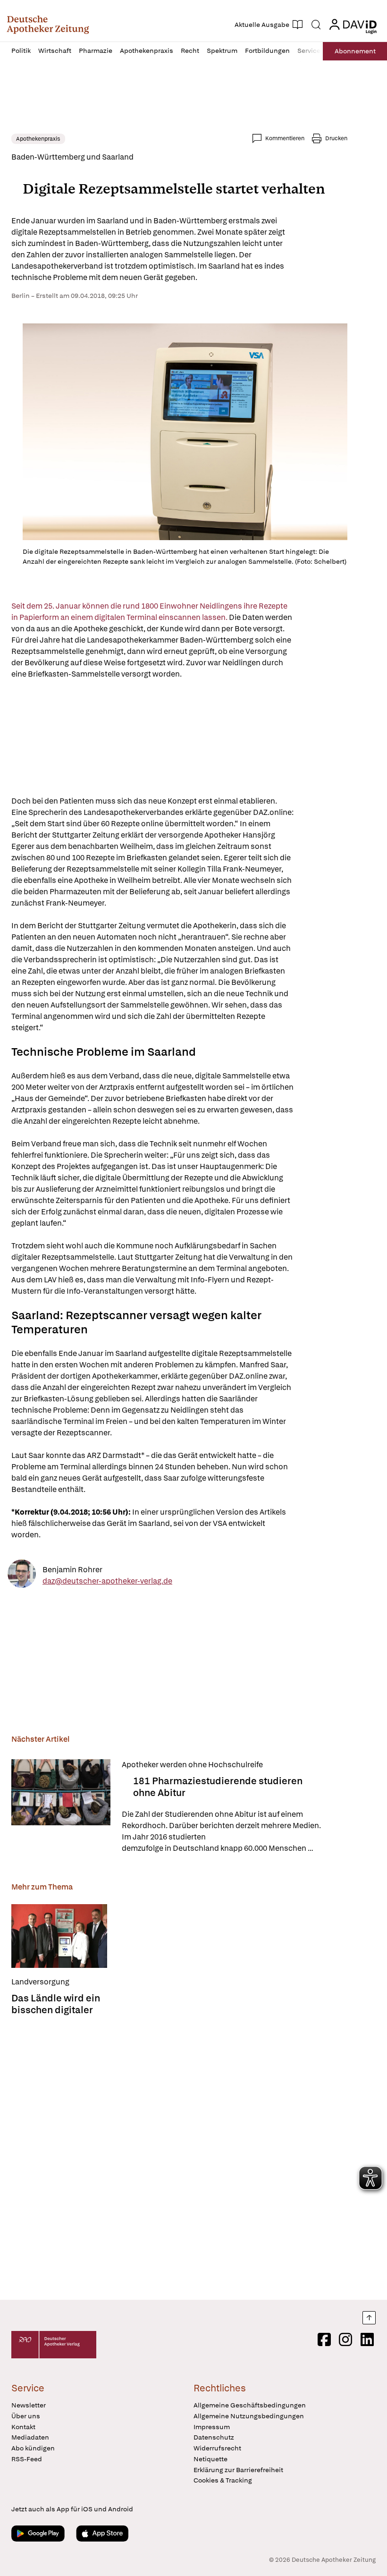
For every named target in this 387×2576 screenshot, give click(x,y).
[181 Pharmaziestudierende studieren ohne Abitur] (61, 1807)
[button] (48, 25)
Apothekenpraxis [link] (38, 139)
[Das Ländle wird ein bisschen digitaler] (59, 1936)
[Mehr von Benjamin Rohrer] (22, 1575)
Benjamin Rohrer (72, 1569)
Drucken (336, 138)
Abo (355, 51)
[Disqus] (179, 2155)
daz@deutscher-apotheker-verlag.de (107, 1580)
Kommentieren (285, 138)
